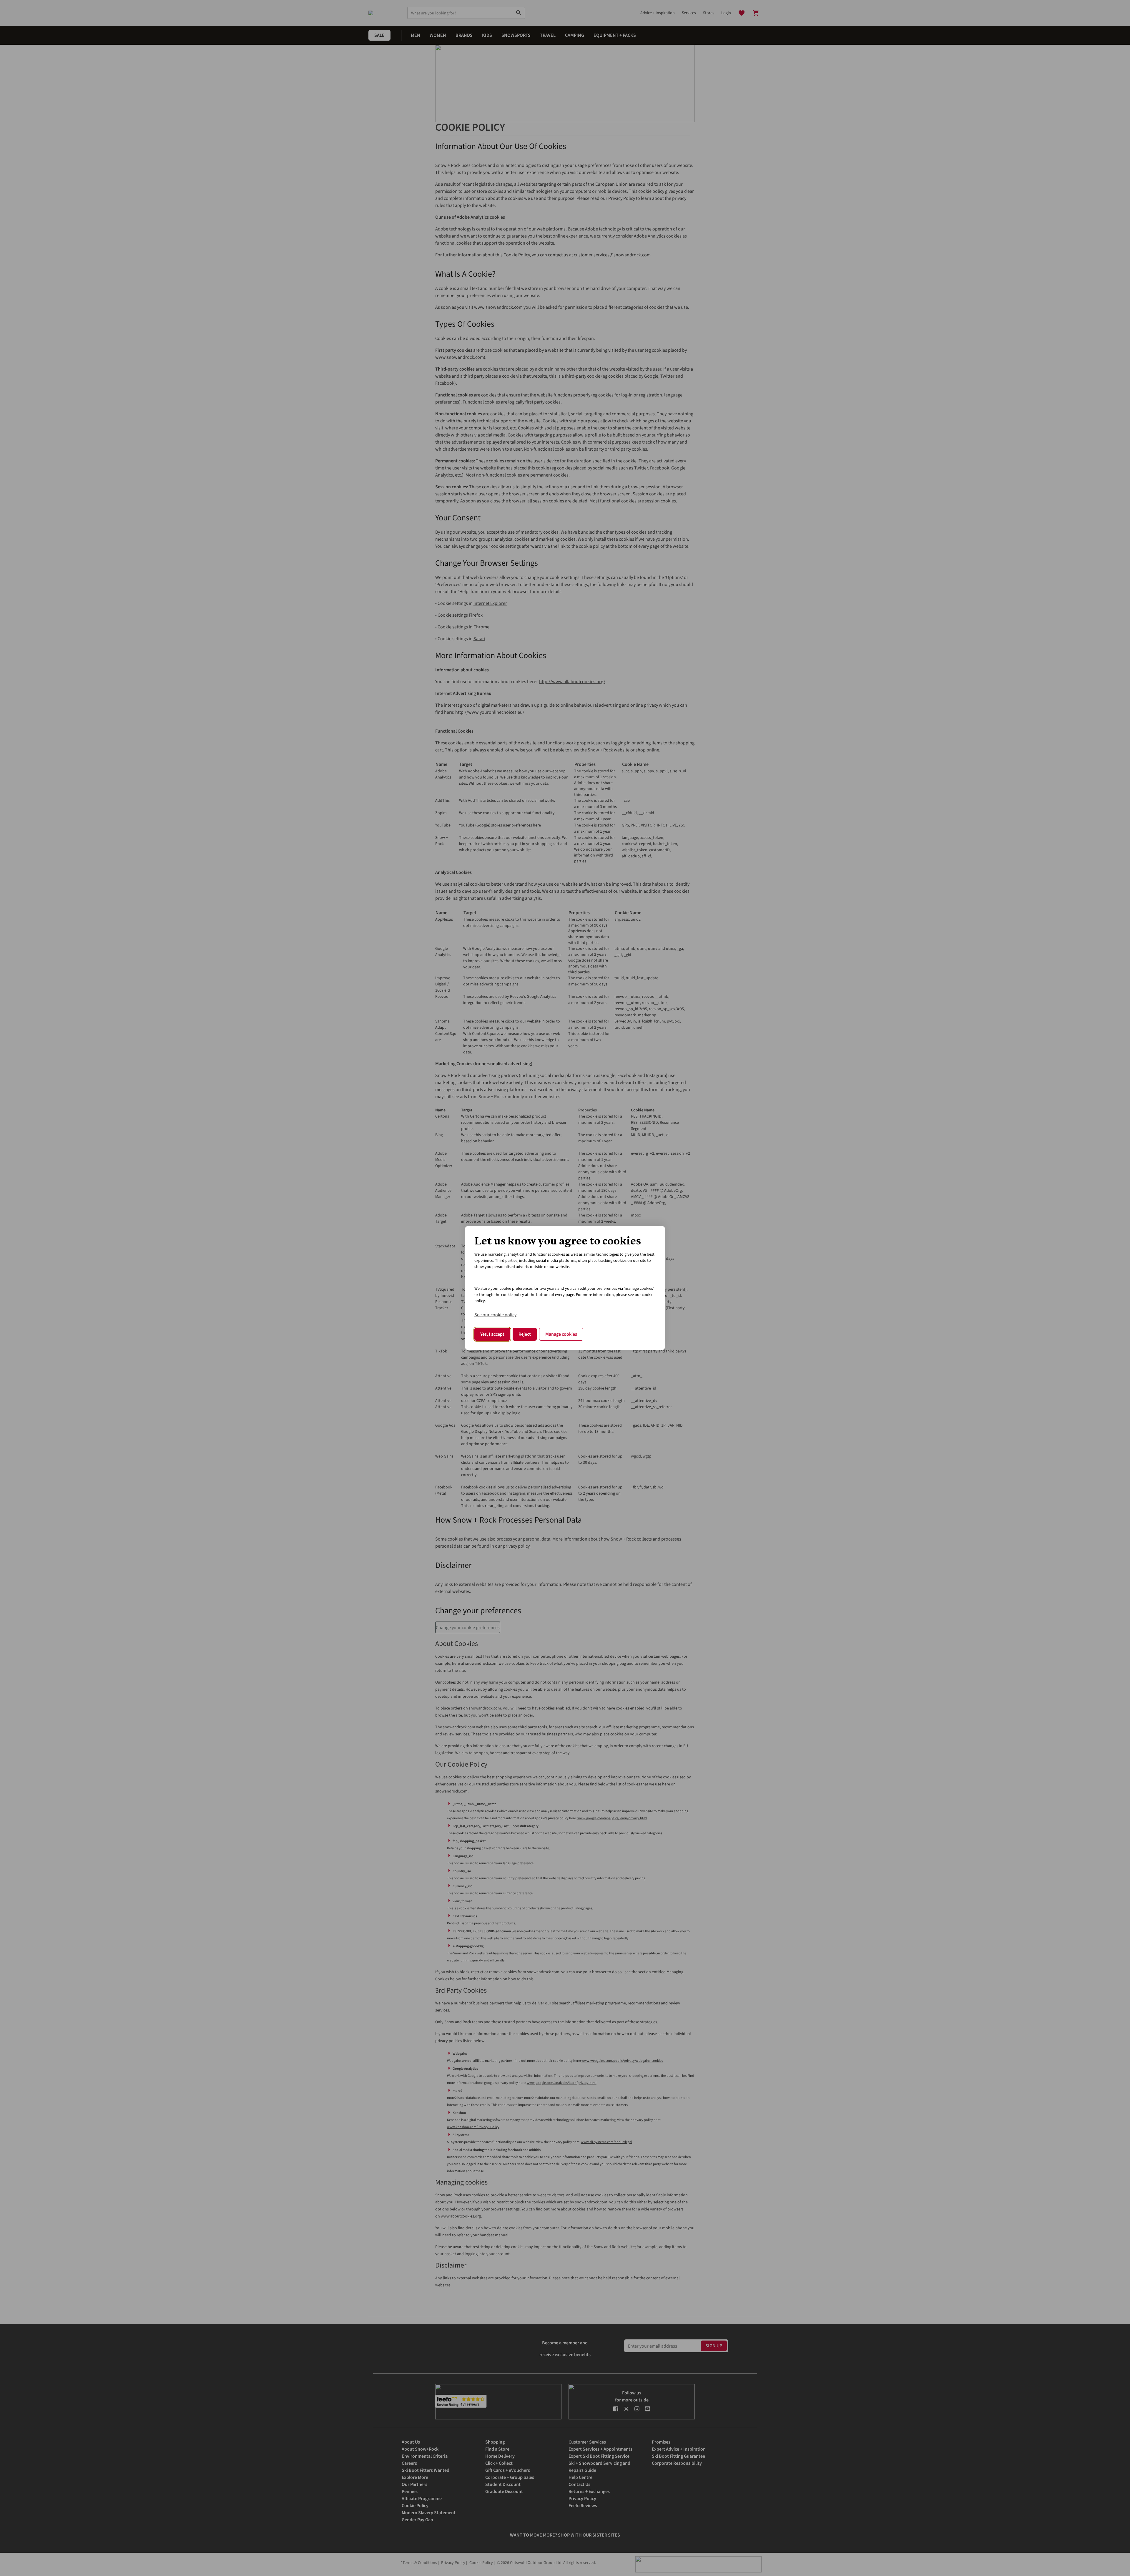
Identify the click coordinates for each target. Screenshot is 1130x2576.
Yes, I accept (492, 1334)
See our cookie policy (495, 1315)
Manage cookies (561, 1334)
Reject (525, 1334)
